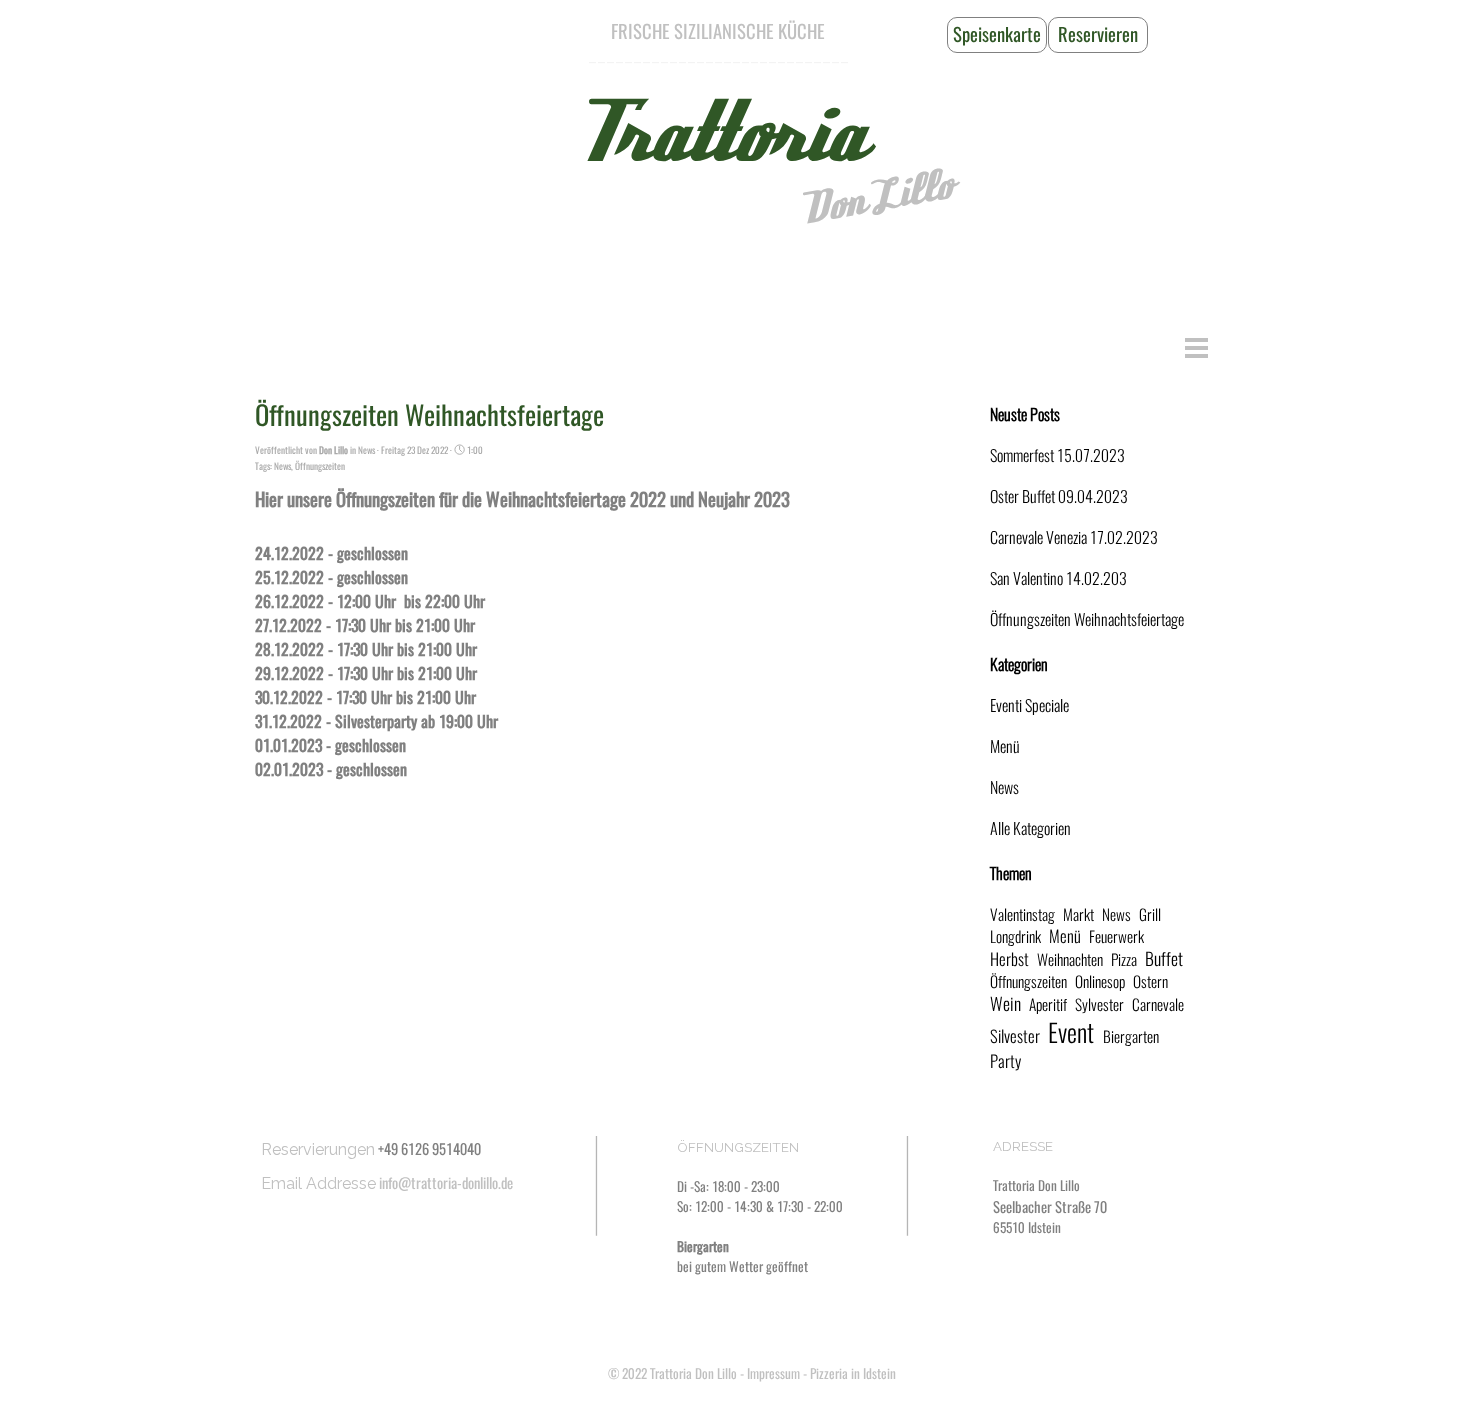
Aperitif (1048, 1004)
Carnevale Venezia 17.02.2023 (1074, 537)
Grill (1150, 914)
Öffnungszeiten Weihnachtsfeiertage (1087, 619)
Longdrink (1015, 936)
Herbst (1009, 959)
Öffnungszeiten (320, 466)
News (282, 466)
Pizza (1124, 959)
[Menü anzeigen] (1196, 347)
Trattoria (718, 135)
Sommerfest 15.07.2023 (1057, 455)
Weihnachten (1070, 959)
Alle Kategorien (1030, 828)
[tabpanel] (718, 32)
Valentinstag (1022, 914)
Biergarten (1131, 1036)
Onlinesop (1100, 981)
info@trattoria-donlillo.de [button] (446, 1183)
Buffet (1164, 959)
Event (1071, 1033)
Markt (1078, 914)
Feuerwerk (1116, 936)
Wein (1005, 1004)
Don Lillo (875, 197)
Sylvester (1099, 1004)
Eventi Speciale (1029, 705)
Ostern (1150, 981)
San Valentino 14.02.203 (1058, 578)
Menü (1005, 746)
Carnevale (1158, 1004)
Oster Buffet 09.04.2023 (1059, 496)
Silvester (1015, 1036)
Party (1005, 1061)
